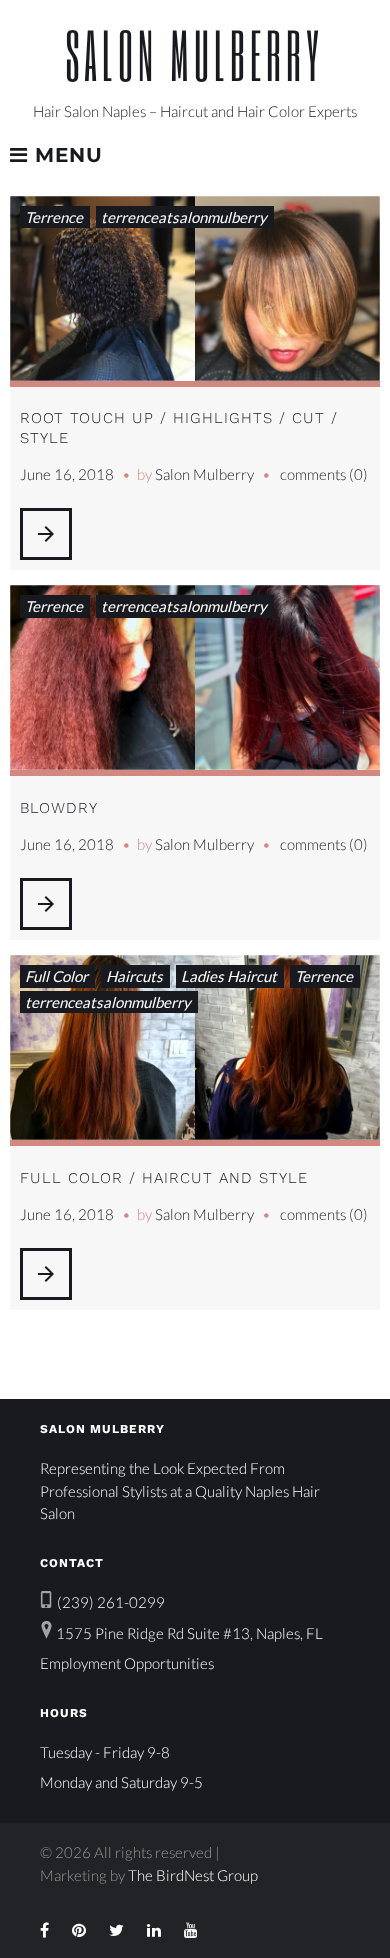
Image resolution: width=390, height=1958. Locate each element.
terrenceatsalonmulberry (184, 217)
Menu (65, 156)
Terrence (54, 217)
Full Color (56, 976)
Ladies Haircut (229, 976)
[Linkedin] (154, 1930)
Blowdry (59, 808)
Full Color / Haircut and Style (164, 1178)
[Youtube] (191, 1930)
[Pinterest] (79, 1930)
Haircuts (134, 976)
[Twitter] (116, 1930)
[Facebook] (44, 1930)
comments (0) (324, 474)
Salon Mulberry (195, 54)
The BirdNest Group (193, 1875)
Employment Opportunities (127, 1663)
